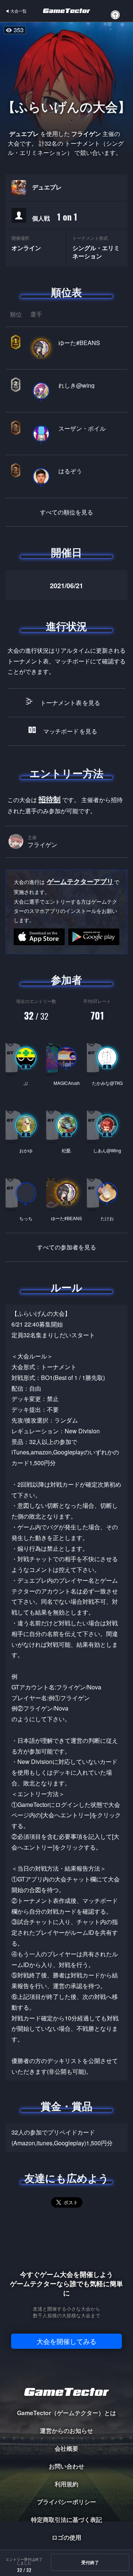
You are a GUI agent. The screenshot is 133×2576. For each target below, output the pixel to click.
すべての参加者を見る (66, 1247)
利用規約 (66, 2484)
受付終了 (90, 2562)
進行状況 (66, 626)
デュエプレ (47, 187)
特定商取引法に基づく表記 (66, 2519)
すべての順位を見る (66, 512)
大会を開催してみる (66, 2341)
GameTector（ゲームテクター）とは (66, 2413)
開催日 (66, 552)
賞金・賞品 (66, 2106)
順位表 (66, 292)
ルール (66, 1287)
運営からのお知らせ (66, 2431)
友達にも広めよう (67, 2178)
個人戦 (55, 217)
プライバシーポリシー (66, 2502)
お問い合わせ (66, 2466)
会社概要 (66, 2448)
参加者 (66, 980)
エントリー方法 (66, 773)
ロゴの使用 (66, 2537)
